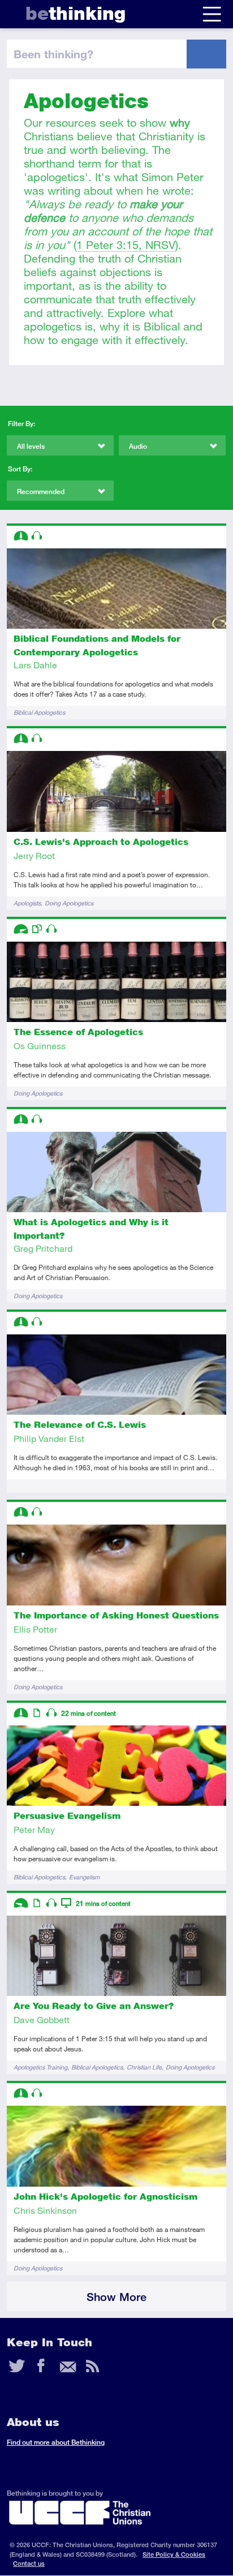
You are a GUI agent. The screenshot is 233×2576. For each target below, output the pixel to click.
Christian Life (144, 2067)
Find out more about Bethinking (56, 2442)
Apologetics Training (40, 2067)
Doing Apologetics (69, 903)
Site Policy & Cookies (174, 2554)
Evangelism (84, 1877)
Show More (116, 2297)
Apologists (27, 903)
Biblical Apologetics (39, 712)
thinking (75, 13)
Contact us (29, 2563)
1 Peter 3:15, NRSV (126, 245)
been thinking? (53, 54)
